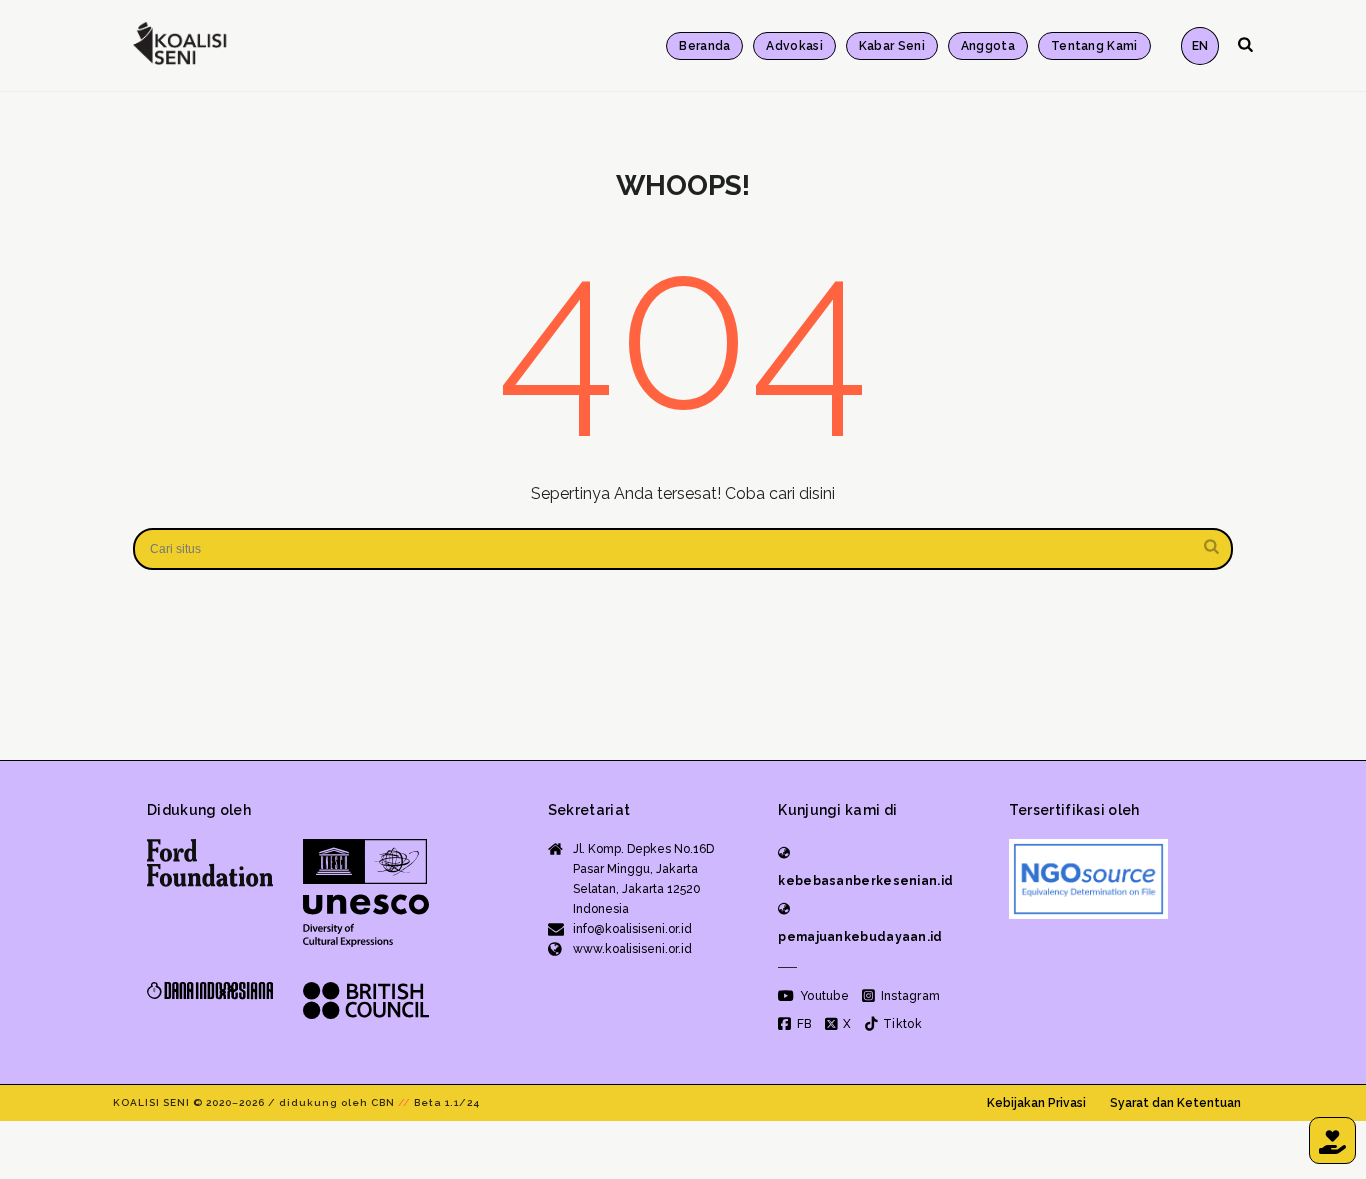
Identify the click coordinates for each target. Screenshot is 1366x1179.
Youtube (823, 996)
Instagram (908, 996)
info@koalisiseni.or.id (632, 929)
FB (802, 1024)
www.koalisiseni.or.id (632, 949)
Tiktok (901, 1024)
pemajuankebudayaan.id (860, 937)
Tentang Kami (1094, 46)
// (404, 1102)
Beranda (704, 46)
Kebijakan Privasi (1036, 1103)
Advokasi (794, 46)
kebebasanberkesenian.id (865, 881)
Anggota (988, 46)
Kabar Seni (892, 46)
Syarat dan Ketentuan (1175, 1103)
